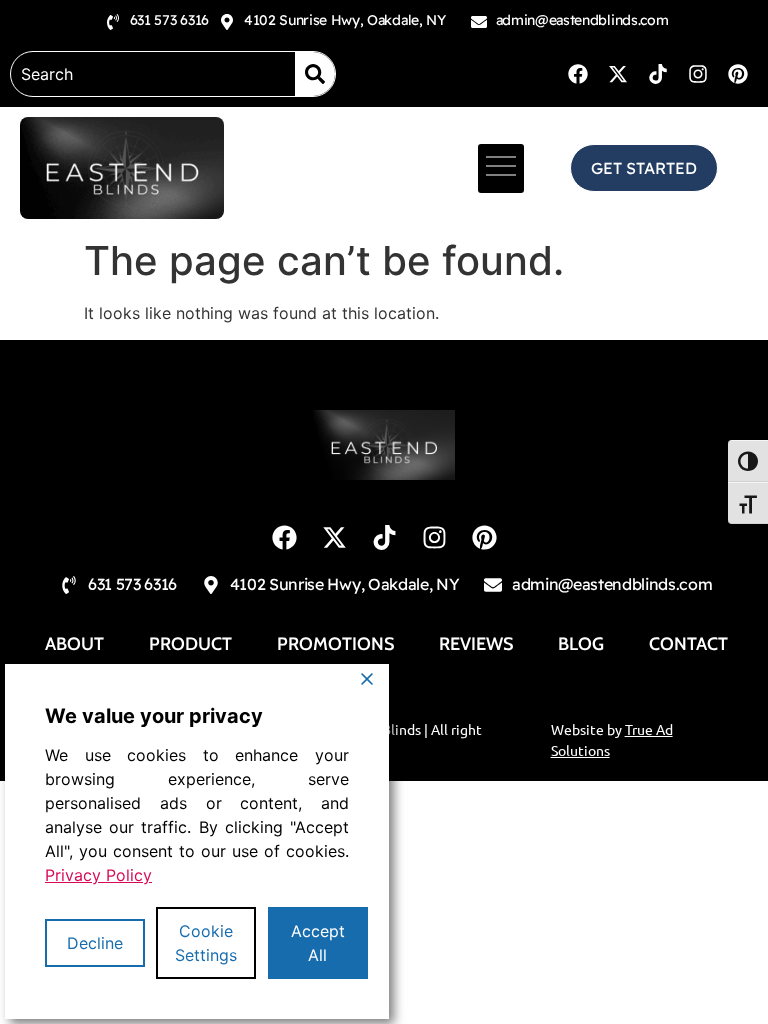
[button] (501, 168)
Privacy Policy (98, 875)
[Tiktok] (658, 74)
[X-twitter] (618, 74)
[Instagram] (698, 74)
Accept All (318, 943)
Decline (95, 943)
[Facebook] (578, 74)
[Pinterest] (738, 74)
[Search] (315, 74)
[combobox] (153, 74)
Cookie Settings (206, 943)
